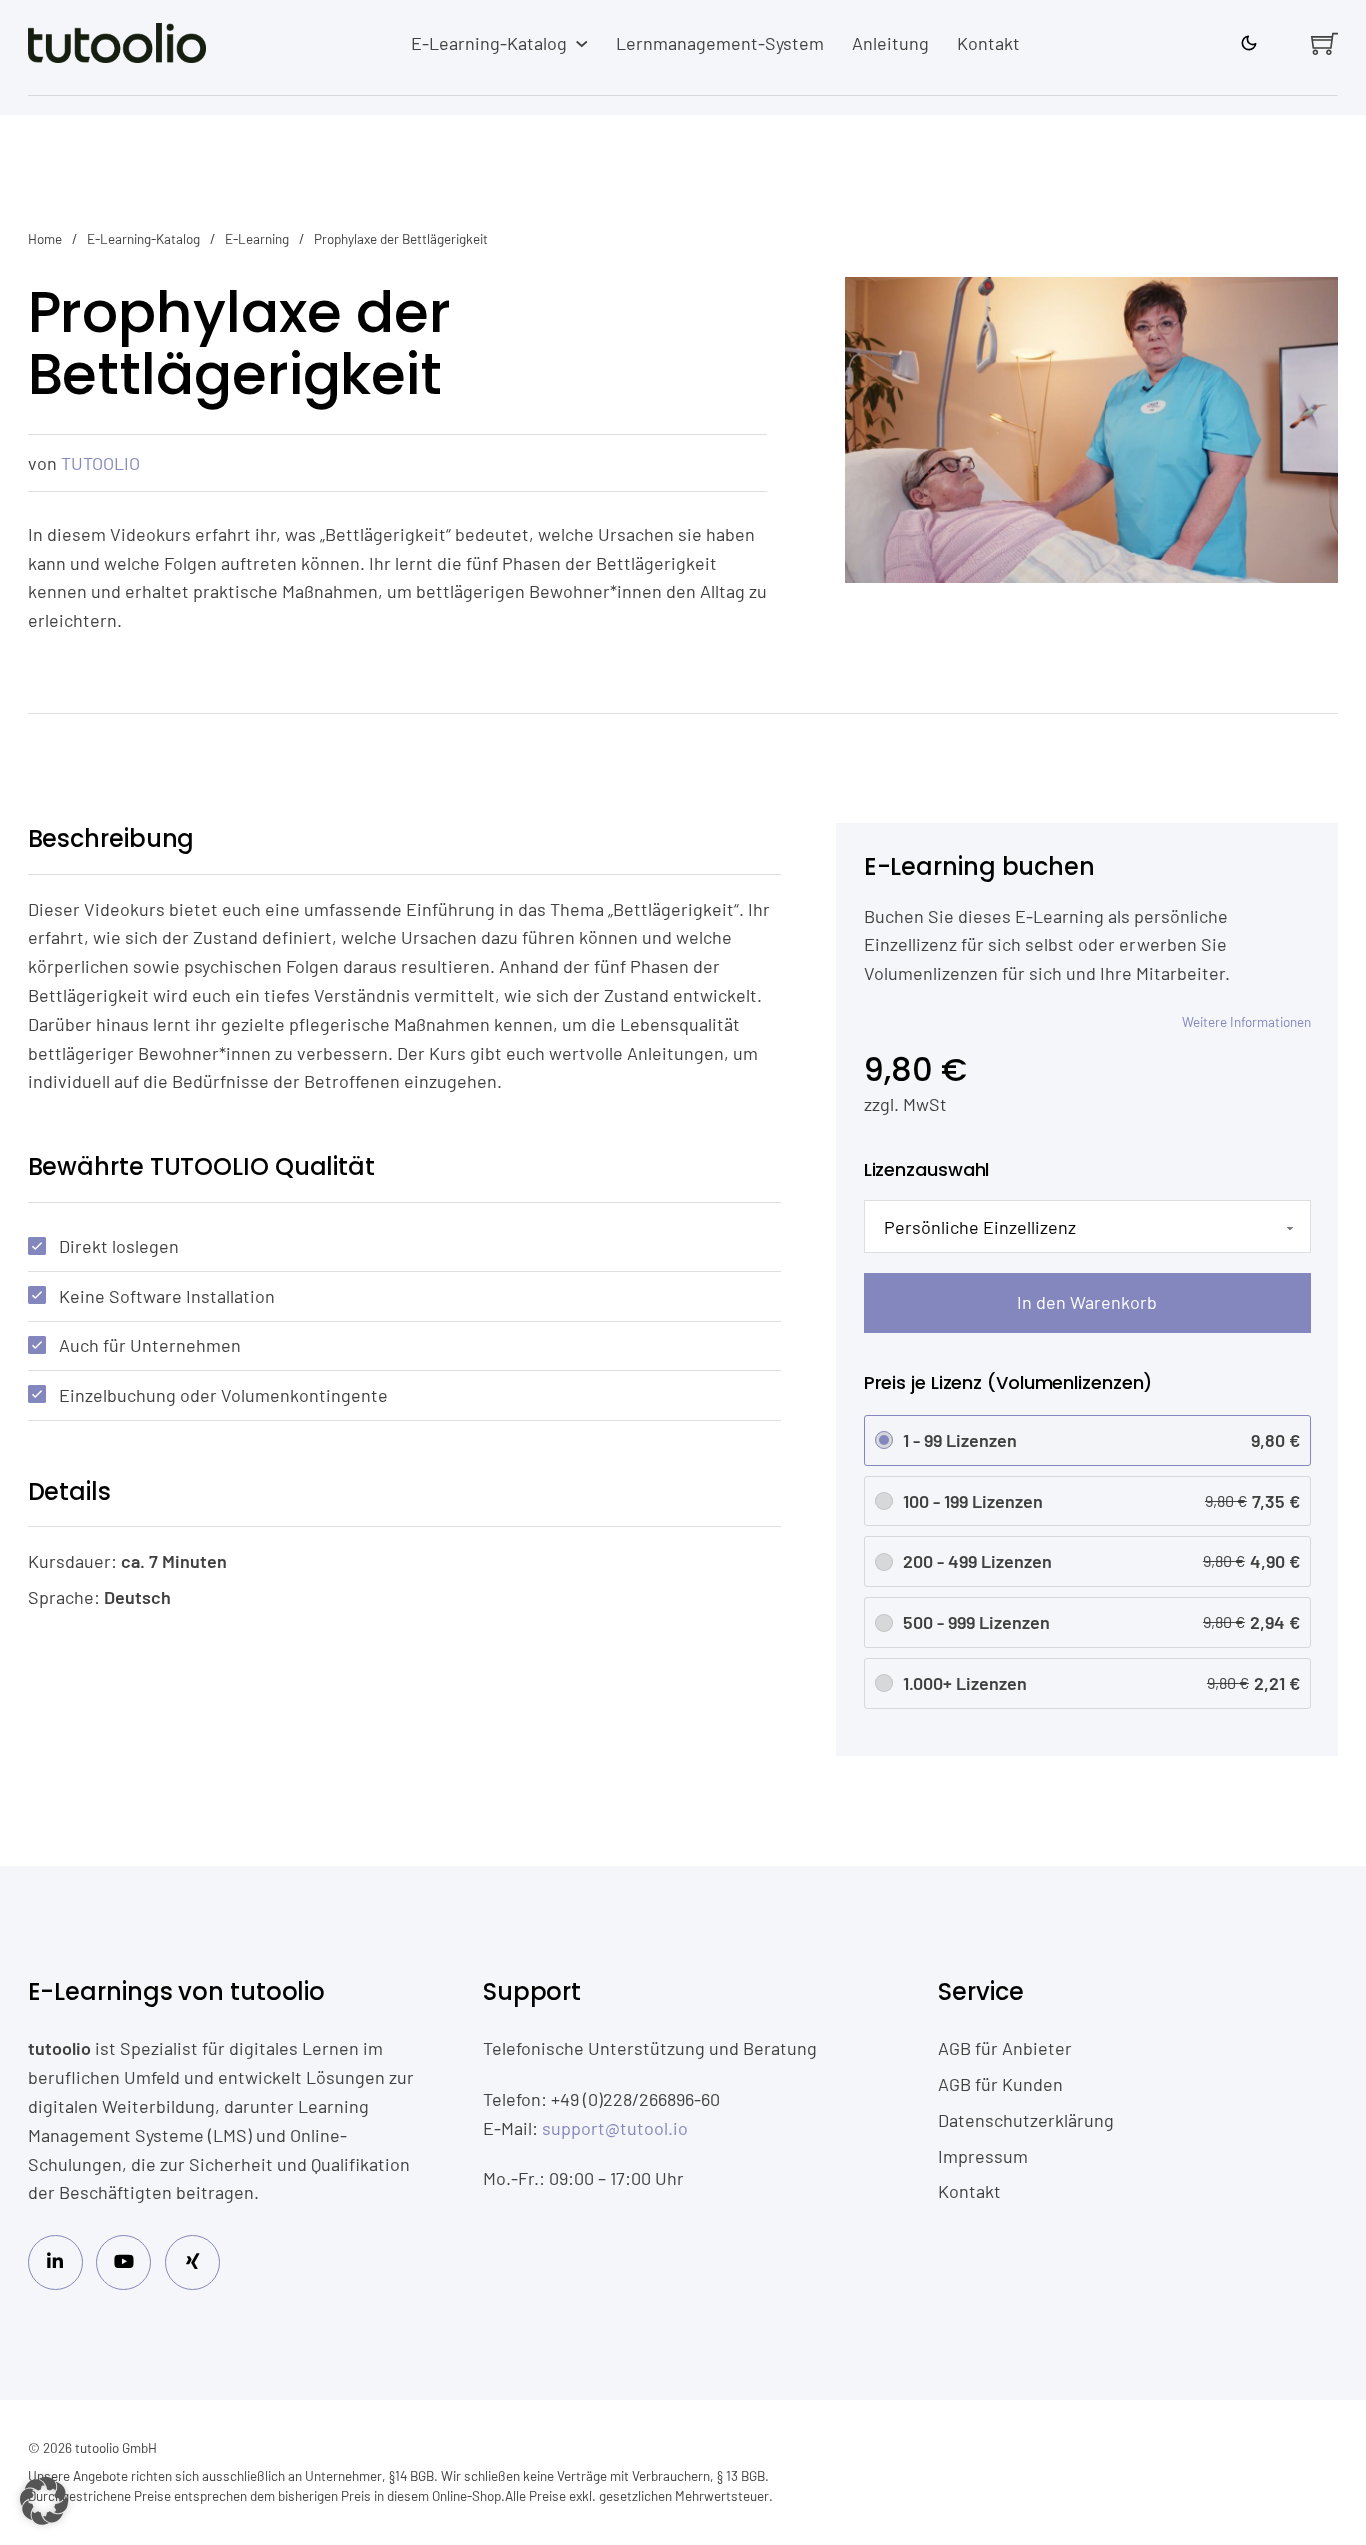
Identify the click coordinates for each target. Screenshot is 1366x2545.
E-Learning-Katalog (489, 43)
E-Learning (257, 238)
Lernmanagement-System (720, 43)
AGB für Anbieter (1005, 2048)
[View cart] (1324, 43)
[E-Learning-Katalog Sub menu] (582, 44)
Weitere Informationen (1246, 1021)
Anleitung (890, 43)
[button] (44, 2501)
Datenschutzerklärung (1026, 2120)
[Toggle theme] (1249, 44)
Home (45, 238)
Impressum (983, 2156)
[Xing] (192, 2262)
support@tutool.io (615, 2128)
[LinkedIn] (55, 2262)
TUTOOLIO (100, 463)
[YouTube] (123, 2262)
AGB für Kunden (1000, 2084)
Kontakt (988, 43)
